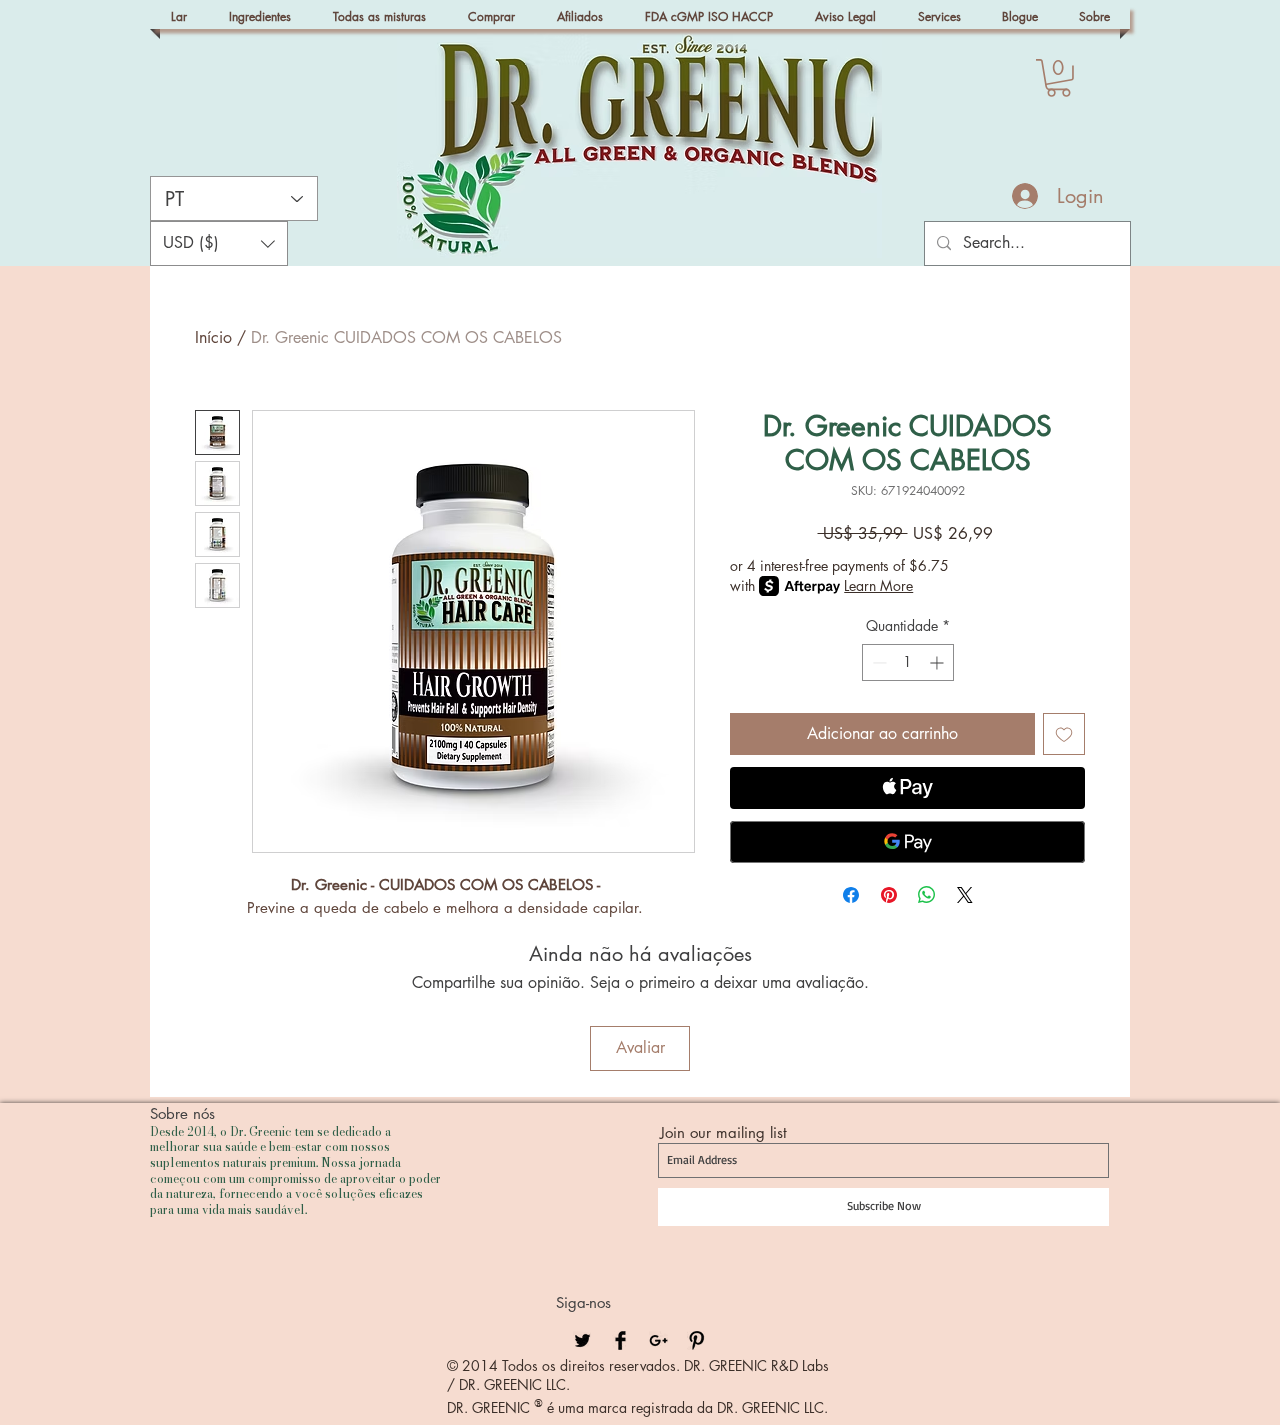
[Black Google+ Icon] (658, 1340)
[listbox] (219, 243)
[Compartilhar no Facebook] (851, 895)
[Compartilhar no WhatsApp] (927, 895)
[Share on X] (965, 895)
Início (213, 337)
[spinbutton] (908, 662)
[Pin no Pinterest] (889, 895)
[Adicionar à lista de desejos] (1064, 734)
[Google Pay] (907, 842)
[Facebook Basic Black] (620, 1340)
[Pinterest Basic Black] (696, 1340)
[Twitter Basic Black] (582, 1340)
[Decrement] (877, 662)
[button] (1058, 78)
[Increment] (938, 662)
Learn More (878, 585)
